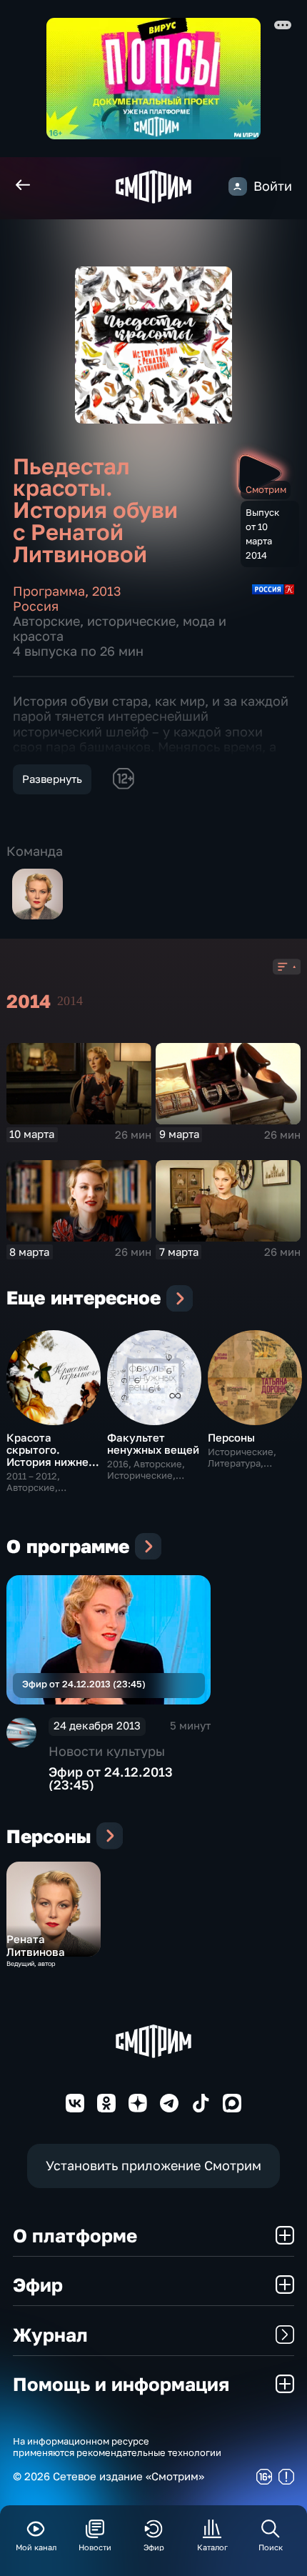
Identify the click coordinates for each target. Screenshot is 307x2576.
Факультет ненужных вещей (153, 1443)
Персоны (231, 1437)
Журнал (50, 2335)
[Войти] (238, 186)
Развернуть (52, 779)
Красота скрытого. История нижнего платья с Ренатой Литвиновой (53, 1462)
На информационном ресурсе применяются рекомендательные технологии (117, 2447)
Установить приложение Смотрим (153, 2166)
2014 (70, 1001)
